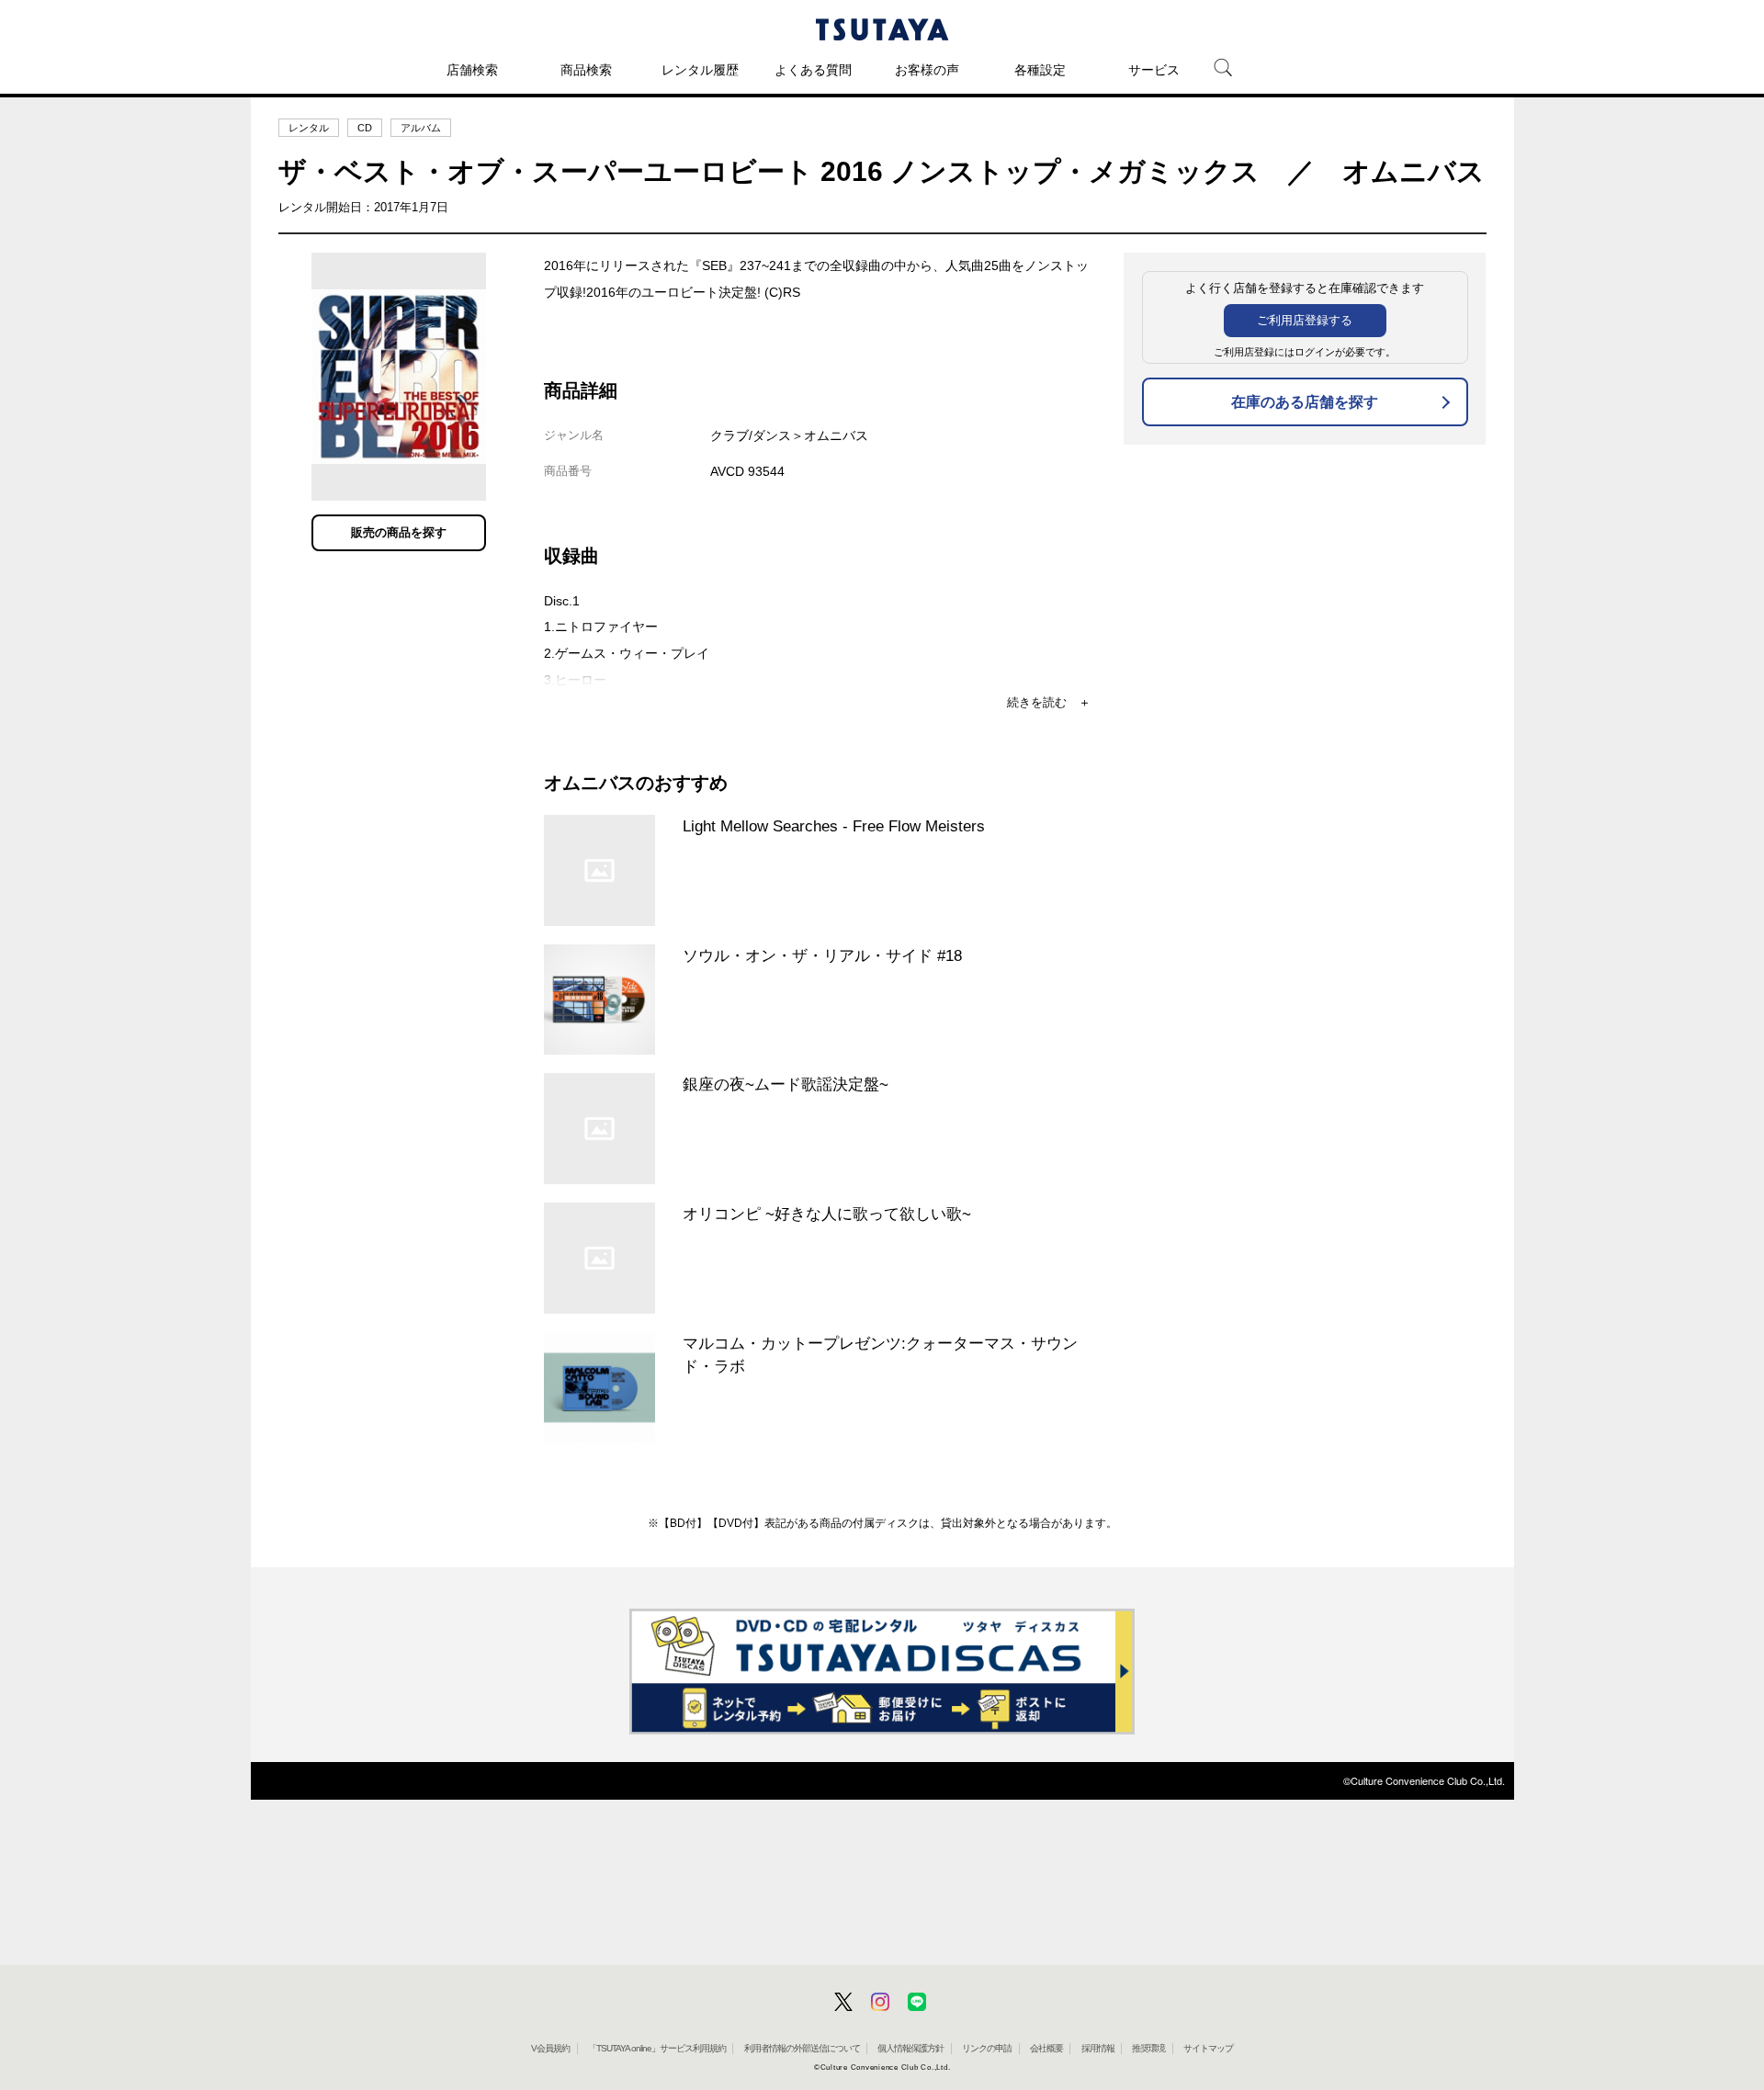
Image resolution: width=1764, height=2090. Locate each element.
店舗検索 (472, 70)
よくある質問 (813, 70)
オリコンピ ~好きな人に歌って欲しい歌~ (827, 1214)
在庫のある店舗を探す (1305, 402)
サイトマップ (1208, 2048)
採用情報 (1098, 2048)
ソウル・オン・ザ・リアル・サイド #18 (822, 955)
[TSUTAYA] (882, 29)
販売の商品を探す (399, 532)
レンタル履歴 (700, 70)
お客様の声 (927, 70)
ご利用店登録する (1305, 320)
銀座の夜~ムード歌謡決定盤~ (786, 1084)
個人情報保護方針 (910, 2048)
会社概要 (1046, 2048)
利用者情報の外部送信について (802, 2048)
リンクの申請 (987, 2048)
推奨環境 (1148, 2048)
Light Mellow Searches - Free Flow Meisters (834, 826)
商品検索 (586, 70)
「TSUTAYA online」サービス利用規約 (657, 2048)
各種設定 (1040, 70)
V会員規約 (550, 2048)
